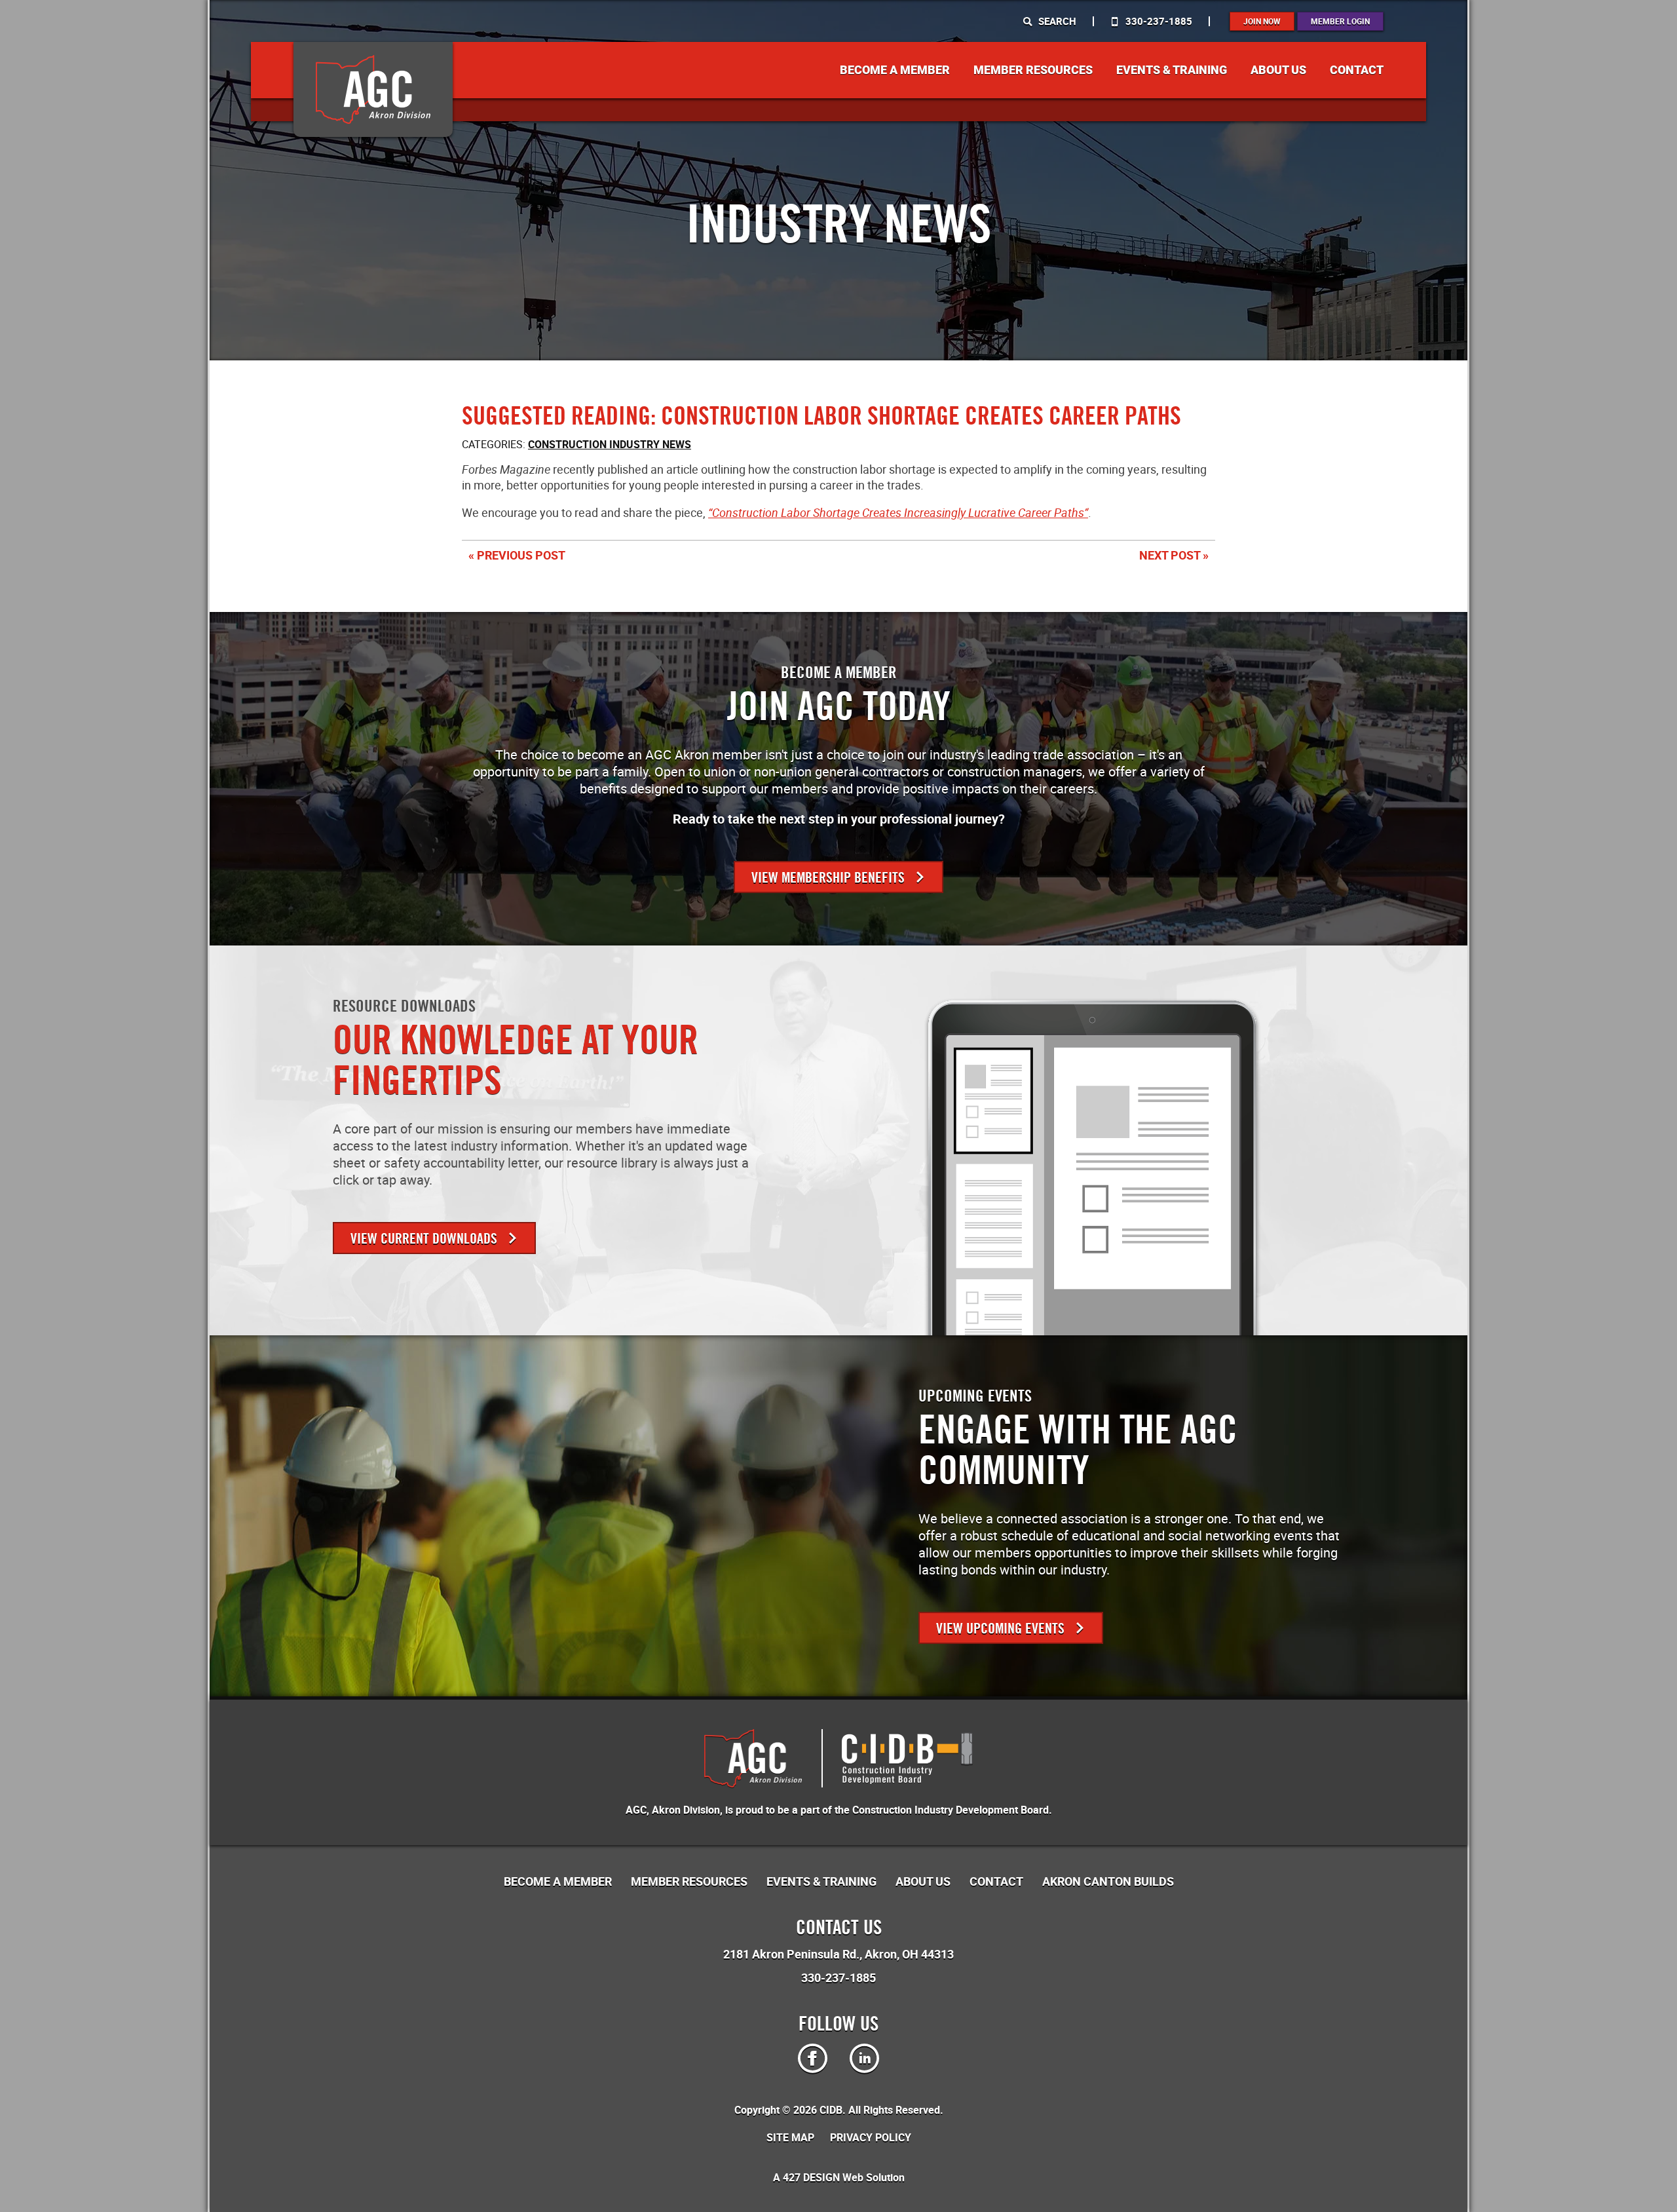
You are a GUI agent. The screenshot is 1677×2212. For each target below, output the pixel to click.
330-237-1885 (1158, 21)
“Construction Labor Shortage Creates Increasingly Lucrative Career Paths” (898, 512)
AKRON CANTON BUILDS (1108, 1881)
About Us (1278, 70)
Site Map (790, 2137)
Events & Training (1172, 70)
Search (1056, 21)
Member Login (1340, 21)
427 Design (811, 2177)
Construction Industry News (610, 444)
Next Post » (1174, 555)
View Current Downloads (425, 1239)
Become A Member (895, 70)
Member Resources (1033, 70)
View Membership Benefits (830, 878)
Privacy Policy (871, 2137)
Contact (1357, 70)
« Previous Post (517, 555)
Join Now (1262, 21)
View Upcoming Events (1002, 1629)
